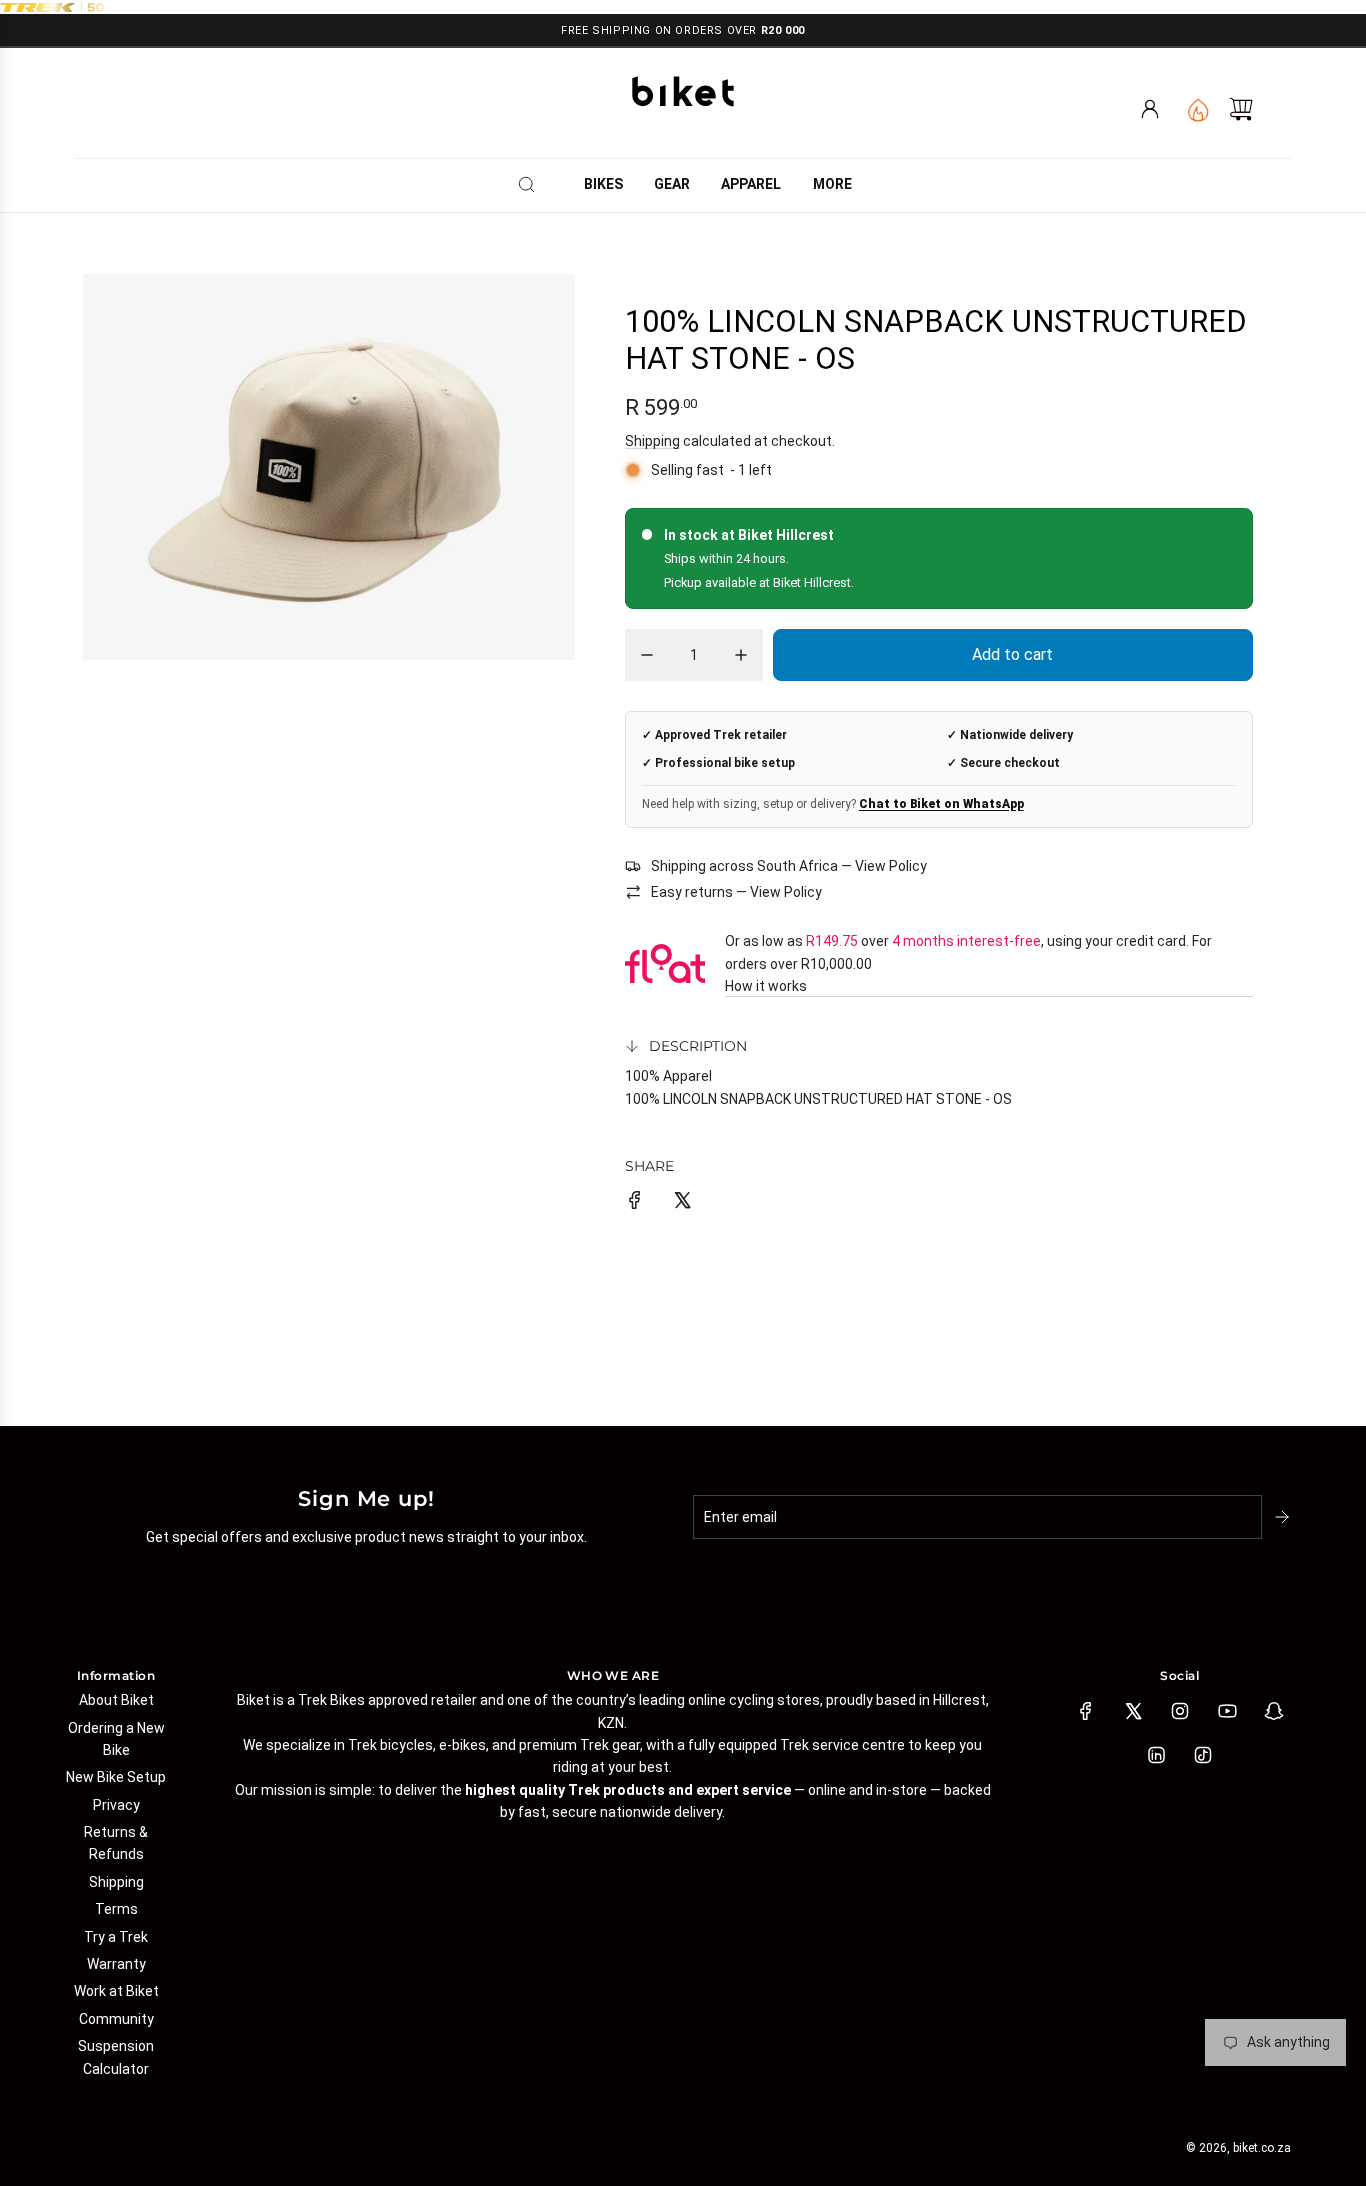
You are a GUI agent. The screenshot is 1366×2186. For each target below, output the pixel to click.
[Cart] (1241, 109)
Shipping (652, 441)
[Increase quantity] (741, 655)
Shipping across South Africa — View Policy (789, 866)
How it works (766, 986)
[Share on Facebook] (635, 1203)
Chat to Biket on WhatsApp (941, 804)
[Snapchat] (1274, 1711)
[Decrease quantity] (647, 655)
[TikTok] (1203, 1755)
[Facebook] (1086, 1711)
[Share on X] (682, 1203)
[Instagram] (1180, 1711)
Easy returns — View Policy (736, 892)
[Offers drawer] (1197, 109)
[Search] (533, 184)
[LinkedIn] (1156, 1755)
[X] (1133, 1711)
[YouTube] (1227, 1711)
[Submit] (1284, 1517)
